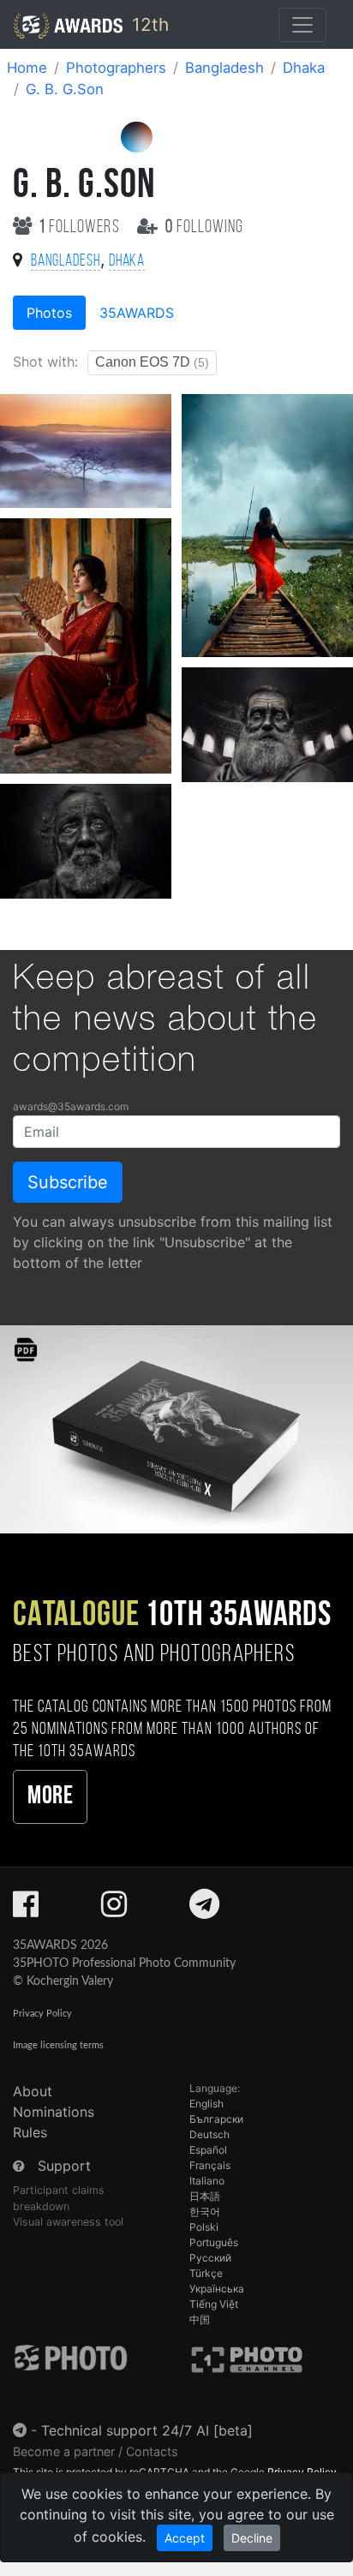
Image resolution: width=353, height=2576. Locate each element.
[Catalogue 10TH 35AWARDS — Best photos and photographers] (176, 1428)
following (204, 227)
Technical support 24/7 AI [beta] (147, 2430)
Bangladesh (224, 68)
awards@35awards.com (71, 1106)
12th (148, 24)
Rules (30, 2132)
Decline (252, 2538)
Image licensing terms (58, 2045)
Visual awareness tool (68, 2222)
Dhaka (304, 68)
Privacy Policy (42, 2014)
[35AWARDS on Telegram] (204, 1910)
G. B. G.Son (65, 89)
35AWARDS (137, 313)
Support (64, 2166)
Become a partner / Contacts (96, 2451)
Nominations (54, 2112)
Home (27, 68)
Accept (185, 2538)
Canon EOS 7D (152, 362)
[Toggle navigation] (302, 25)
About (33, 2091)
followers (81, 227)
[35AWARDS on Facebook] (26, 1910)
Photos (49, 313)
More (50, 1797)
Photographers (116, 68)
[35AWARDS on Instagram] (114, 1910)
